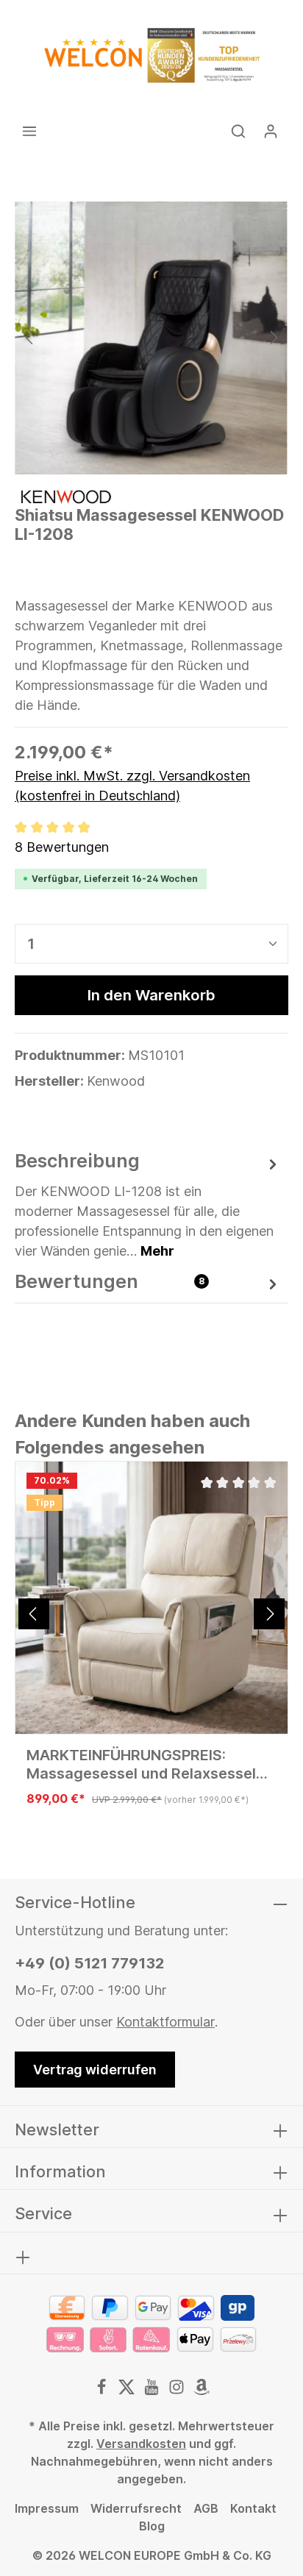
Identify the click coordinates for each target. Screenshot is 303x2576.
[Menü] (29, 131)
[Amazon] (202, 2391)
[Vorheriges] (30, 338)
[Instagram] (178, 2391)
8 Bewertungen (62, 847)
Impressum (47, 2508)
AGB (206, 2508)
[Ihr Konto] (271, 131)
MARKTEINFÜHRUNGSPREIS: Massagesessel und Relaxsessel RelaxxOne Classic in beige (141, 1765)
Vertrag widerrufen (95, 2070)
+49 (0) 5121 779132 (89, 1963)
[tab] (148, 1204)
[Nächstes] (273, 338)
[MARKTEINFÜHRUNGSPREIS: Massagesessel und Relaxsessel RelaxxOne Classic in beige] (151, 1598)
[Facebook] (103, 2391)
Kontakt (253, 2508)
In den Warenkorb (151, 995)
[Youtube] (153, 2391)
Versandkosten (141, 2444)
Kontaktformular (165, 2022)
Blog (152, 2526)
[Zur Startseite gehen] (151, 55)
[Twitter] (128, 2391)
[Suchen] (238, 131)
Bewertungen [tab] (110, 1281)
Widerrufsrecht (136, 2508)
